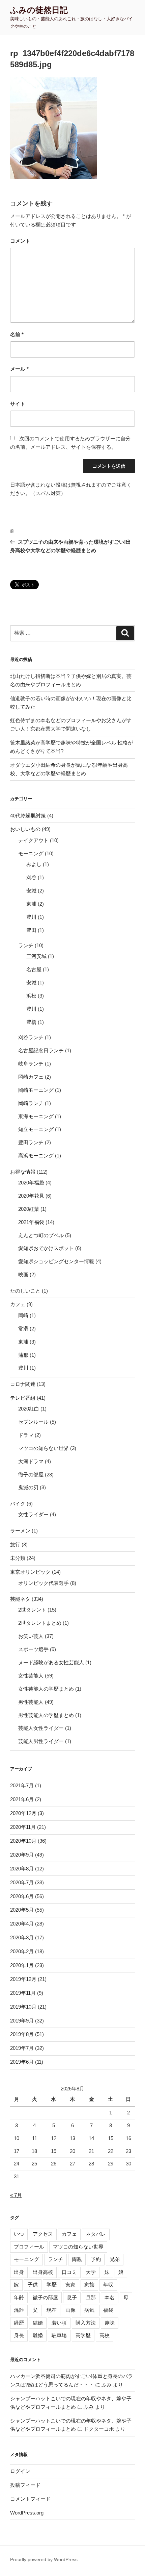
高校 (105, 2335)
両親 (77, 2259)
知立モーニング (36, 1129)
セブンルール (33, 1422)
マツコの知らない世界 (43, 1448)
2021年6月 (22, 1799)
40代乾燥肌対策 (28, 816)
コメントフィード (30, 2499)
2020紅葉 (29, 1209)
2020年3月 (22, 1937)
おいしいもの (25, 829)
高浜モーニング (36, 1156)
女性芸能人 (31, 1676)
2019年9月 (22, 2021)
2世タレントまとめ (40, 1623)
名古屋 (34, 969)
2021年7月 (22, 1785)
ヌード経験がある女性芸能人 (51, 1662)
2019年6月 (22, 2062)
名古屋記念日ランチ (41, 1050)
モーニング (31, 853)
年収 (108, 2285)
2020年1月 (22, 1965)
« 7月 (16, 2195)
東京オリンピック (30, 1572)
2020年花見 (31, 1196)
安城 (31, 891)
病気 (89, 2310)
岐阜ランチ (31, 1064)
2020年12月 (23, 1813)
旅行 (15, 1544)
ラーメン (20, 1531)
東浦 (31, 904)
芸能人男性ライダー (41, 1741)
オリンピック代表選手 (43, 1583)
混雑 (19, 2310)
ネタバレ (96, 2234)
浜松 (31, 996)
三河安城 (36, 956)
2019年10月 (23, 2007)
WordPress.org (27, 2513)
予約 (96, 2259)
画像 (70, 2310)
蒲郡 (23, 1355)
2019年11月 (23, 1993)
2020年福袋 (31, 1183)
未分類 (18, 1558)
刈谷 (31, 877)
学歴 (52, 2285)
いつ (19, 2234)
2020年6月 (22, 1896)
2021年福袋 (31, 1222)
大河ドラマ (31, 1461)
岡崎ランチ (31, 1103)
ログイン (20, 2471)
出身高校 (43, 2272)
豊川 (31, 917)
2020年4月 (22, 1924)
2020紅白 (29, 1409)
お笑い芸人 (31, 1636)
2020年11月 (23, 1827)
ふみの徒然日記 (39, 10)
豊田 (31, 930)
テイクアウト (33, 840)
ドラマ (26, 1435)
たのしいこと (25, 1291)
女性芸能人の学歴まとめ (46, 1689)
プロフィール (29, 2247)
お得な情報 (23, 1172)
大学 (91, 2272)
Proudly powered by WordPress (44, 2559)
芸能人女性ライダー (41, 1728)
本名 (110, 2297)
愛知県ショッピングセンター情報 (56, 1261)
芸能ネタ (20, 1599)
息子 (72, 2297)
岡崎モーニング (36, 1090)
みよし (34, 864)
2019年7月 (22, 2048)
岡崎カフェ (31, 1077)
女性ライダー (33, 1514)
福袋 (108, 2310)
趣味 (110, 2323)
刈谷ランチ (31, 1037)
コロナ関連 (23, 1384)
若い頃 (59, 2323)
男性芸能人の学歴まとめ (46, 1715)
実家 (70, 2285)
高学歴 (83, 2335)
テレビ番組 (23, 1398)
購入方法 (86, 2323)
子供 (33, 2285)
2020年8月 (22, 1869)
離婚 (38, 2335)
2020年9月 (22, 1855)
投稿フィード (25, 2485)
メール (19, 369)
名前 (17, 334)
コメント (20, 241)
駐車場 (59, 2335)
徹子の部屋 (31, 1475)
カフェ (18, 1304)
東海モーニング (36, 1116)
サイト (18, 404)
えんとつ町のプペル (41, 1235)
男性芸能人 (31, 1702)
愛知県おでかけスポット (46, 1248)
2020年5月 (22, 1910)
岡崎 (23, 1315)
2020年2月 (22, 1951)
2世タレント (32, 1610)
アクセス (43, 2234)
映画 (23, 1274)
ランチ (26, 945)
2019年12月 (23, 1979)
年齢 (19, 2297)
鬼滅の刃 (28, 1487)
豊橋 (31, 1022)
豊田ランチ (31, 1142)
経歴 (19, 2323)
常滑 (23, 1329)
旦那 (91, 2297)
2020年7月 (22, 1882)
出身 (19, 2272)
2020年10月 (23, 1841)
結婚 (38, 2323)
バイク (18, 1504)
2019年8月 (22, 2034)
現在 (52, 2310)
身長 (19, 2335)
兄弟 (115, 2259)
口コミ (69, 2272)
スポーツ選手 (33, 1649)
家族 (89, 2285)
